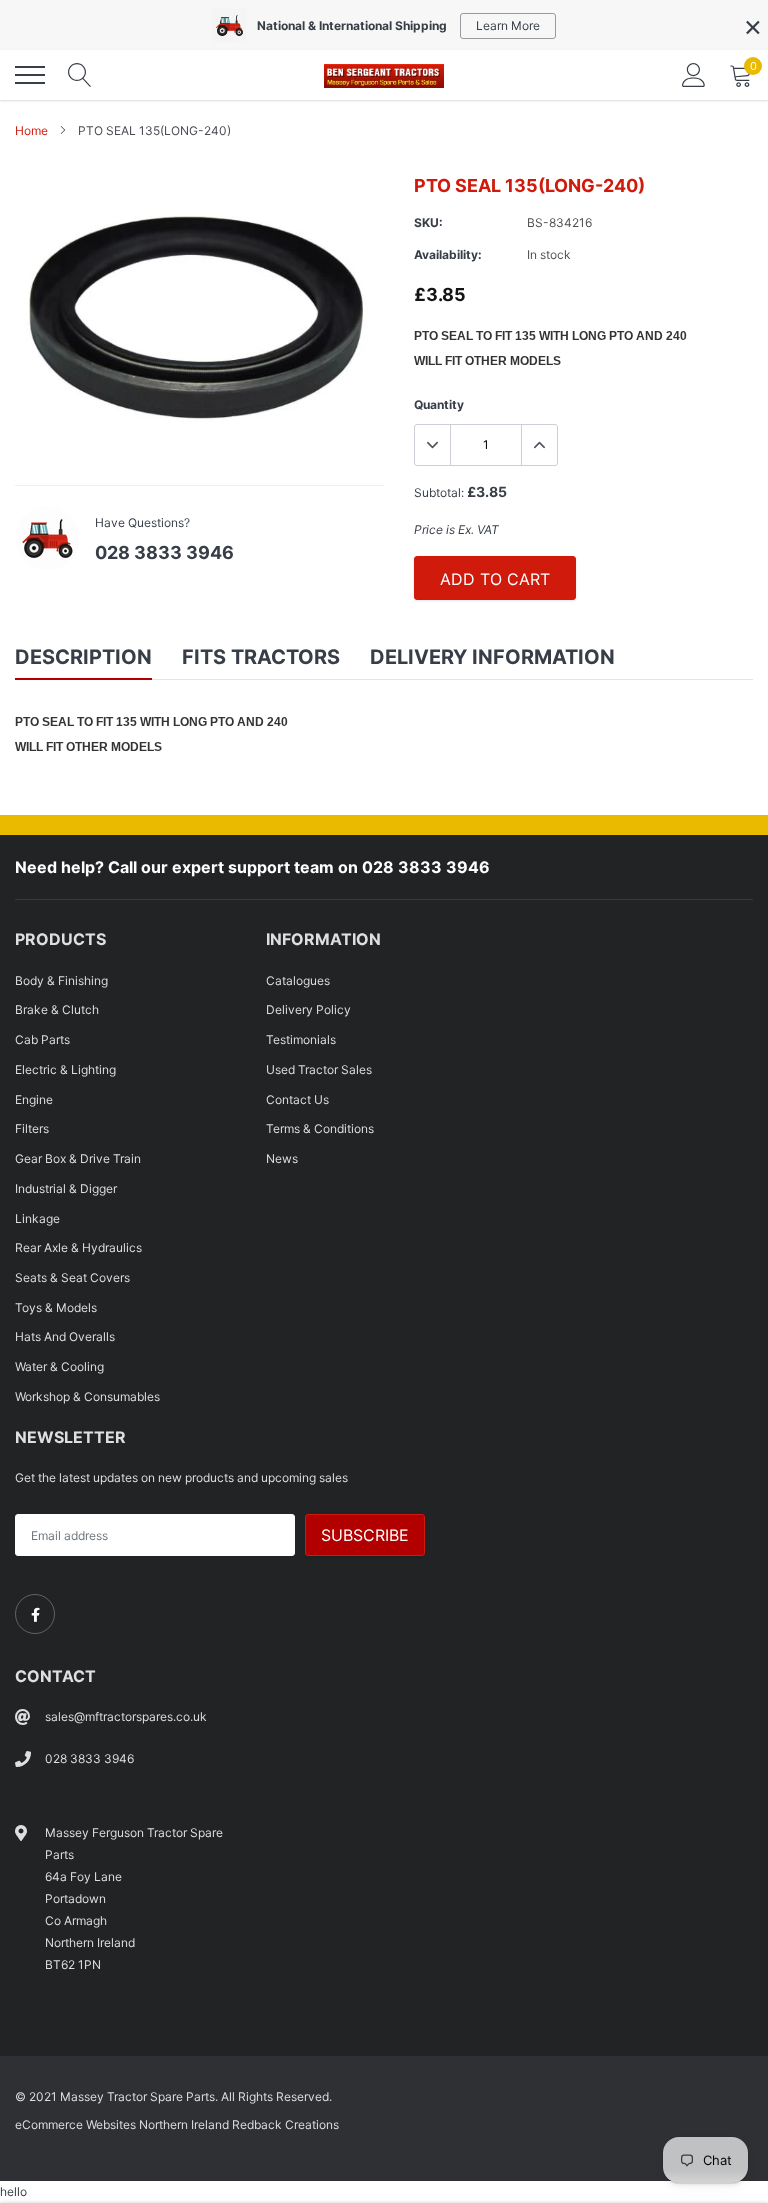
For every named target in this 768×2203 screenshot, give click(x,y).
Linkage (37, 1218)
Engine (34, 1099)
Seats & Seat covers (72, 1277)
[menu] (30, 75)
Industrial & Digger (66, 1188)
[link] (35, 1614)
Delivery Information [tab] (492, 657)
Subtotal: (439, 492)
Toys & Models (56, 1307)
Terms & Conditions (320, 1128)
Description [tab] (83, 657)
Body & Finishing (61, 980)
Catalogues (298, 980)
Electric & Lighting (65, 1069)
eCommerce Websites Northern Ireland (122, 2124)
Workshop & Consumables (87, 1396)
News (282, 1158)
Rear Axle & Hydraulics (78, 1247)
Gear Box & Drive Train (78, 1158)
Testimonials (301, 1039)
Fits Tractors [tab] (261, 657)
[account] (694, 74)
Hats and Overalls (65, 1336)
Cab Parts (42, 1039)
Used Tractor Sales (319, 1069)
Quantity (439, 404)
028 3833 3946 (164, 552)
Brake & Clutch (57, 1009)
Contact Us (297, 1099)
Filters (32, 1128)
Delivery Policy (308, 1009)
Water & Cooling (59, 1366)
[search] (80, 75)
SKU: (428, 222)
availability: (448, 254)
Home (31, 130)
